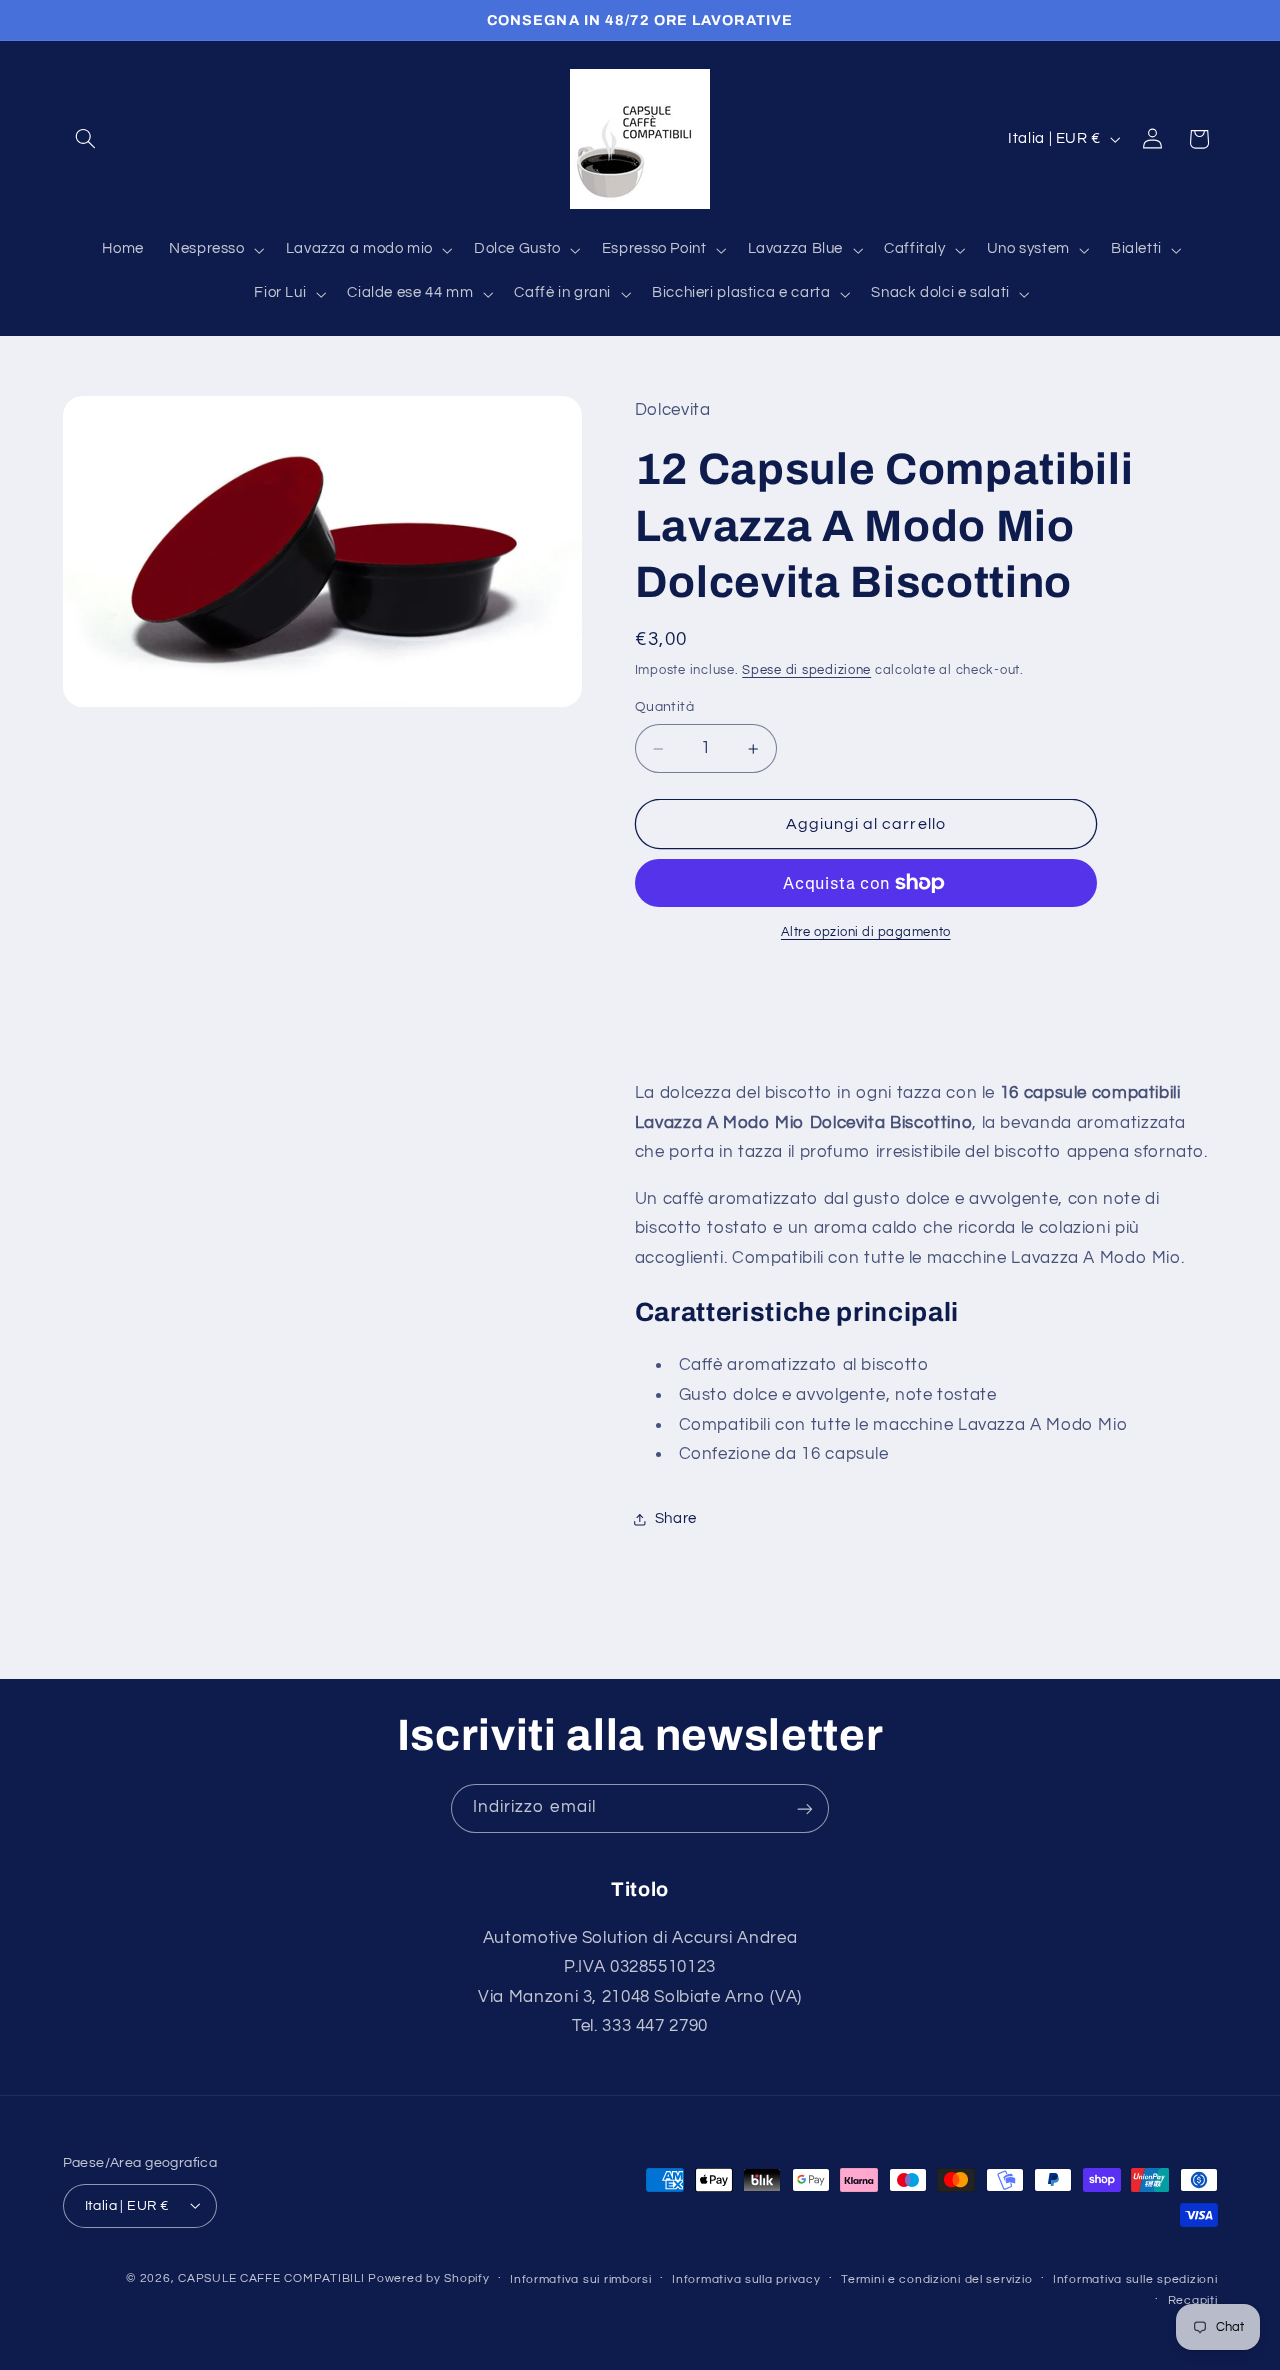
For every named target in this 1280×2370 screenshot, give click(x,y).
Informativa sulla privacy (746, 2278)
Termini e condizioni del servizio (936, 2278)
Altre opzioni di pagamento (866, 932)
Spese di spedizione (806, 670)
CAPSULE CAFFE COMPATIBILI (273, 2277)
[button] (86, 139)
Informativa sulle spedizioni (1135, 2278)
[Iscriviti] (805, 1808)
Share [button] (676, 1518)
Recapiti (1193, 2299)
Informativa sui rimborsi (581, 2278)
